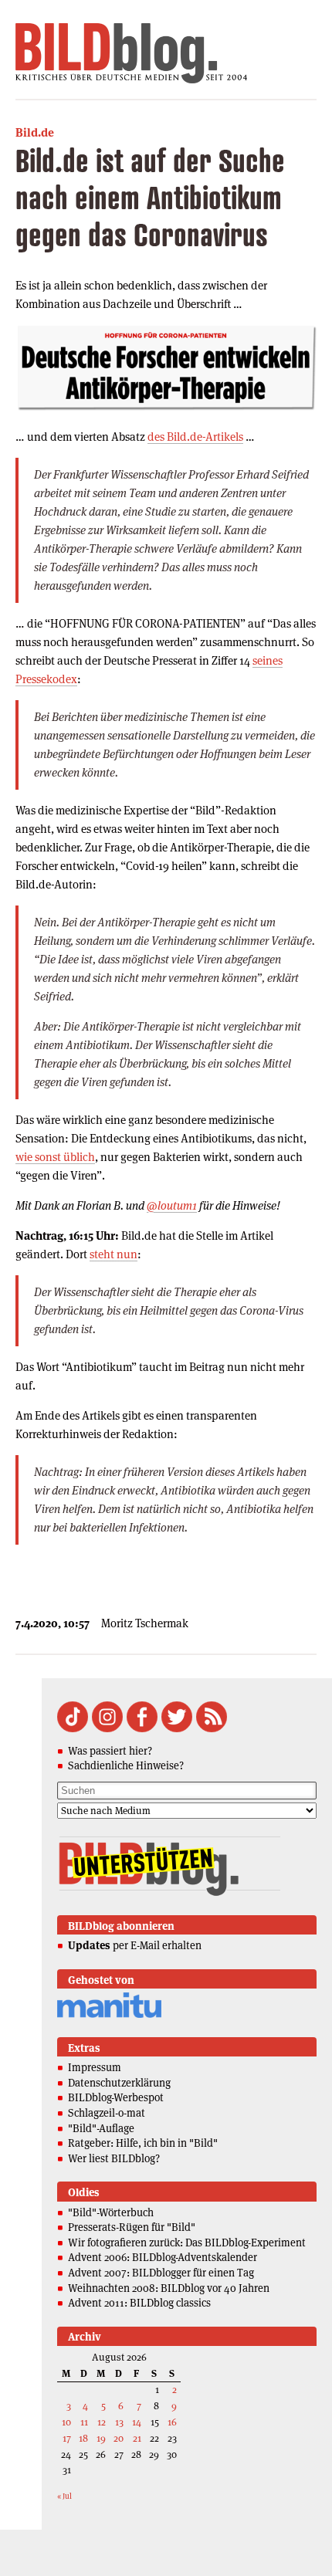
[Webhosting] (109, 2015)
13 (119, 2422)
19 (101, 2438)
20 (119, 2438)
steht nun (113, 1254)
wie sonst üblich (55, 1157)
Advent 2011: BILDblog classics (139, 2303)
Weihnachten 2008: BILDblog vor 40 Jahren (169, 2288)
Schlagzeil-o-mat (107, 2113)
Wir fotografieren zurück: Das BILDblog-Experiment (187, 2243)
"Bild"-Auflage (101, 2128)
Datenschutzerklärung (119, 2083)
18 (83, 2438)
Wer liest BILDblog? (114, 2158)
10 (66, 2422)
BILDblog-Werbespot (116, 2097)
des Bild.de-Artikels (195, 437)
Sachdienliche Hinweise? (126, 1765)
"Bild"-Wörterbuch (111, 2212)
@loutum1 (172, 1205)
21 (137, 2438)
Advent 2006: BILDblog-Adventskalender (163, 2257)
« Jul (64, 2496)
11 (84, 2422)
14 (137, 2422)
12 (102, 2422)
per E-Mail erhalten (135, 1945)
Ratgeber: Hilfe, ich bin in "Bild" (143, 2143)
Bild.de (35, 132)
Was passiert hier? (110, 1751)
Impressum (95, 2067)
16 (172, 2422)
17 (67, 2438)
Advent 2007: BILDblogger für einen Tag (161, 2273)
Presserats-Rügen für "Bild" (132, 2227)
